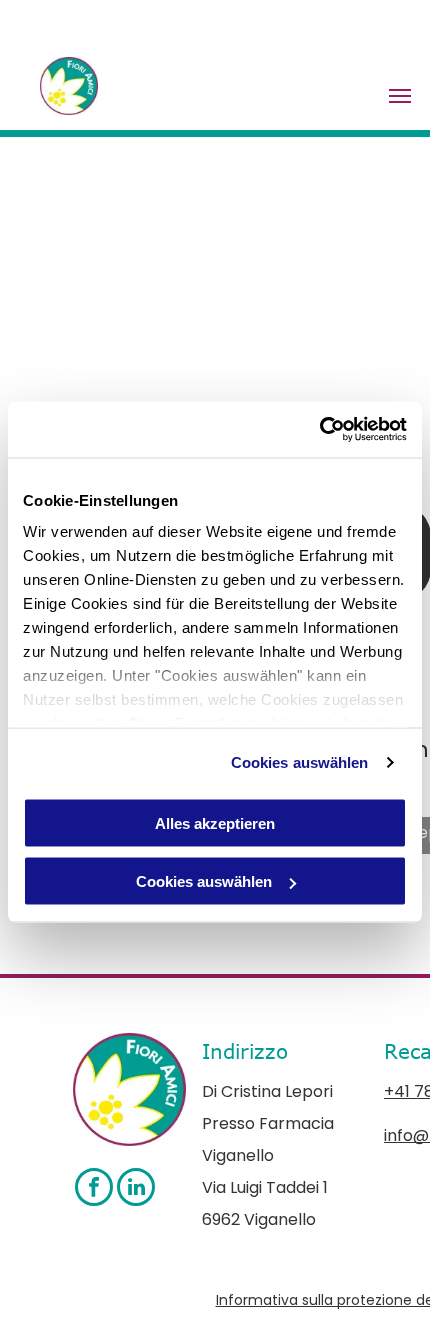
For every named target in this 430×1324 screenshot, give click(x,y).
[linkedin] (136, 1189)
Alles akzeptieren (215, 822)
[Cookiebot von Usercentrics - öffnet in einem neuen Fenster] (319, 430)
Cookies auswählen (300, 762)
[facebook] (94, 1189)
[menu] (400, 96)
